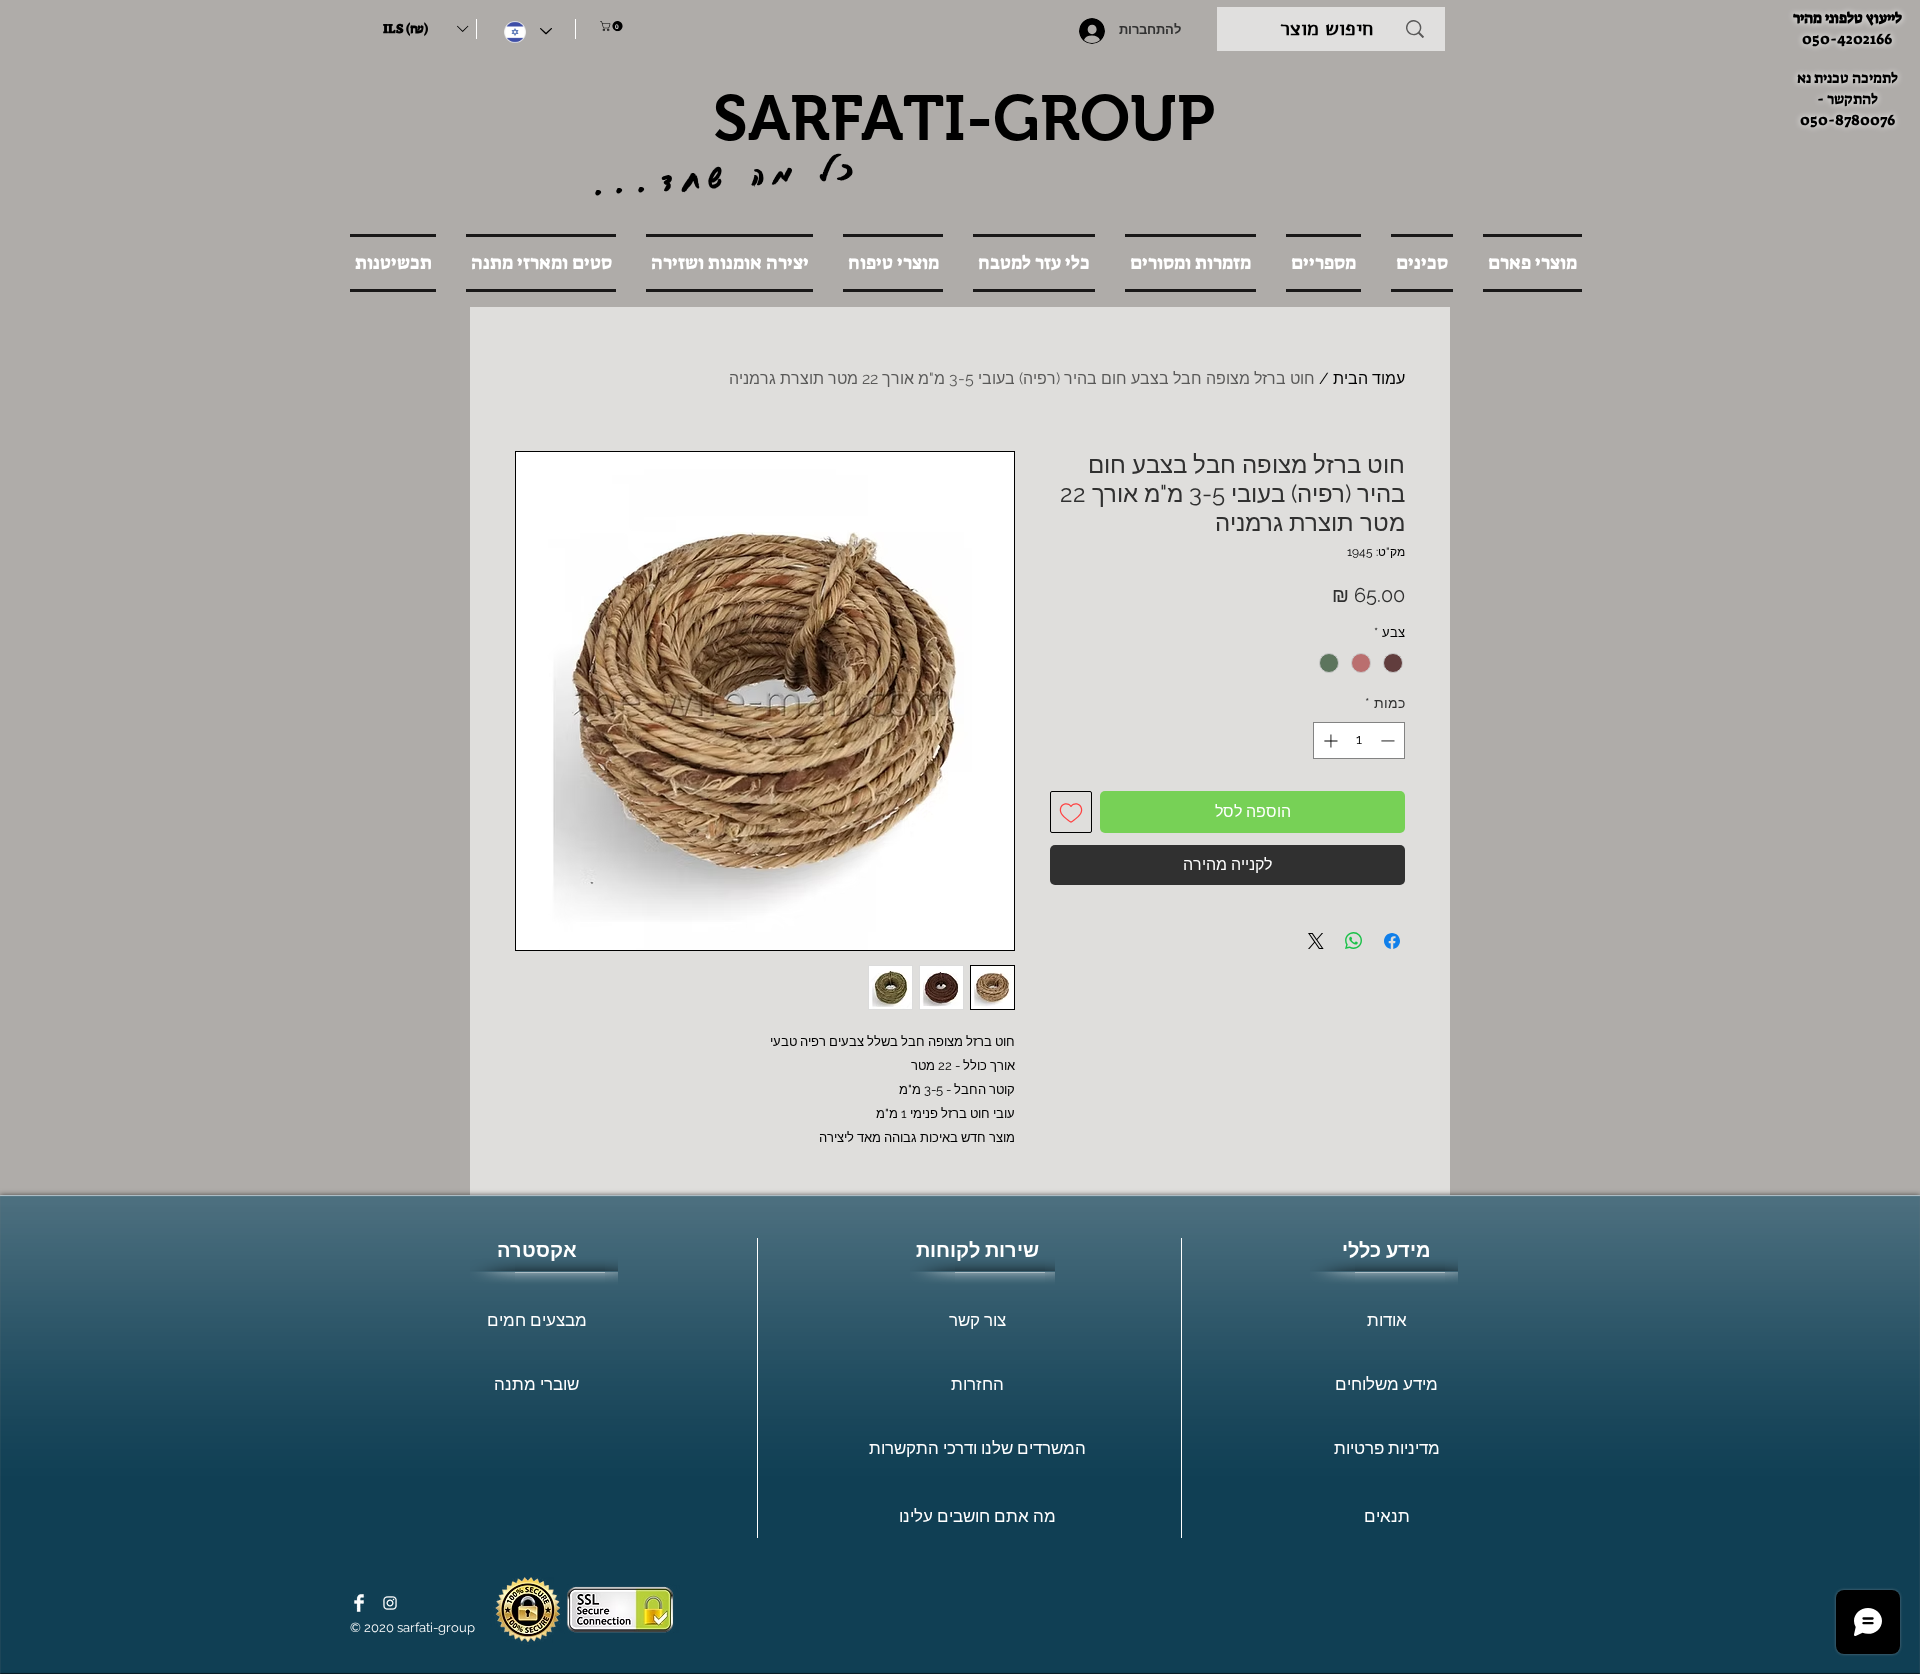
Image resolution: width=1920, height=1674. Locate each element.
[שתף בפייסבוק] (1392, 941)
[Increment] (1328, 740)
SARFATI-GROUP (964, 118)
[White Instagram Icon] (390, 1603)
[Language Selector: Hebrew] (528, 31)
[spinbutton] (1359, 740)
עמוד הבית (1369, 378)
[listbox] (425, 29)
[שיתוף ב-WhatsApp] (1354, 941)
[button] (425, 29)
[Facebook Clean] (359, 1603)
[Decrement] (1389, 740)
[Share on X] (1316, 941)
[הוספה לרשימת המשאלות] (1071, 812)
